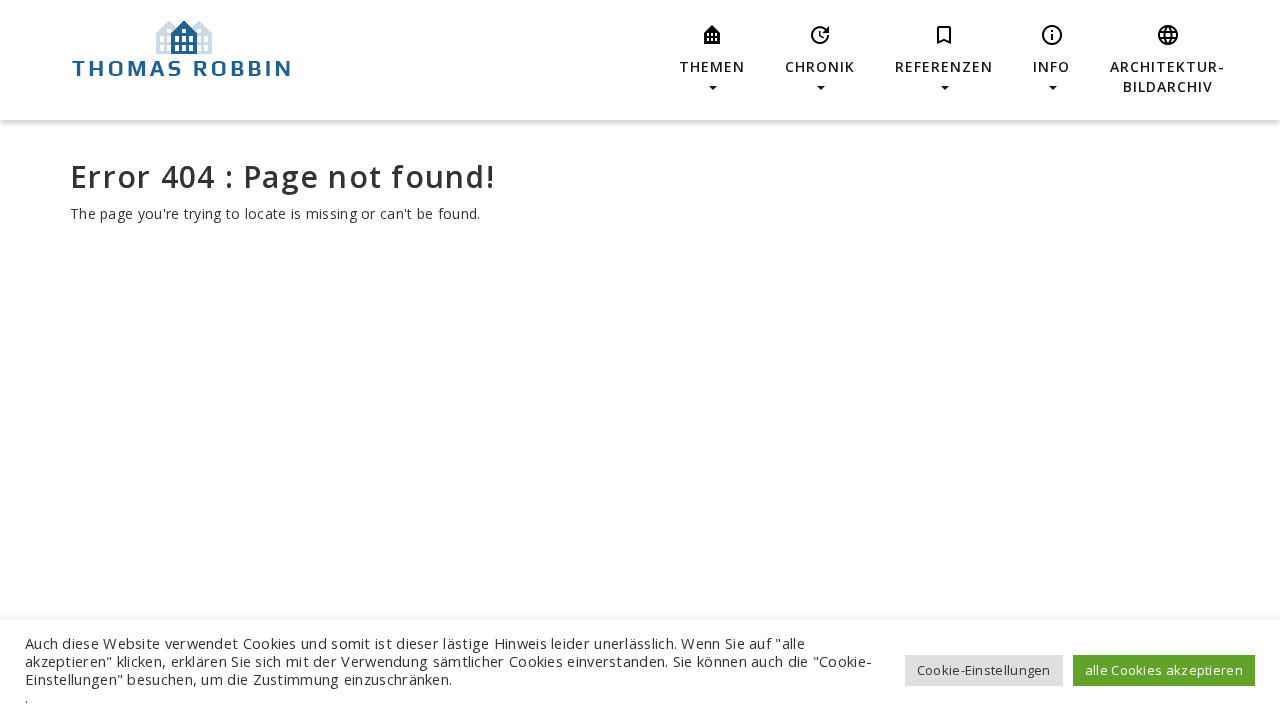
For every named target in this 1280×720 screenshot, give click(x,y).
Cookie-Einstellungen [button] (984, 670)
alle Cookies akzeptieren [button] (1164, 670)
